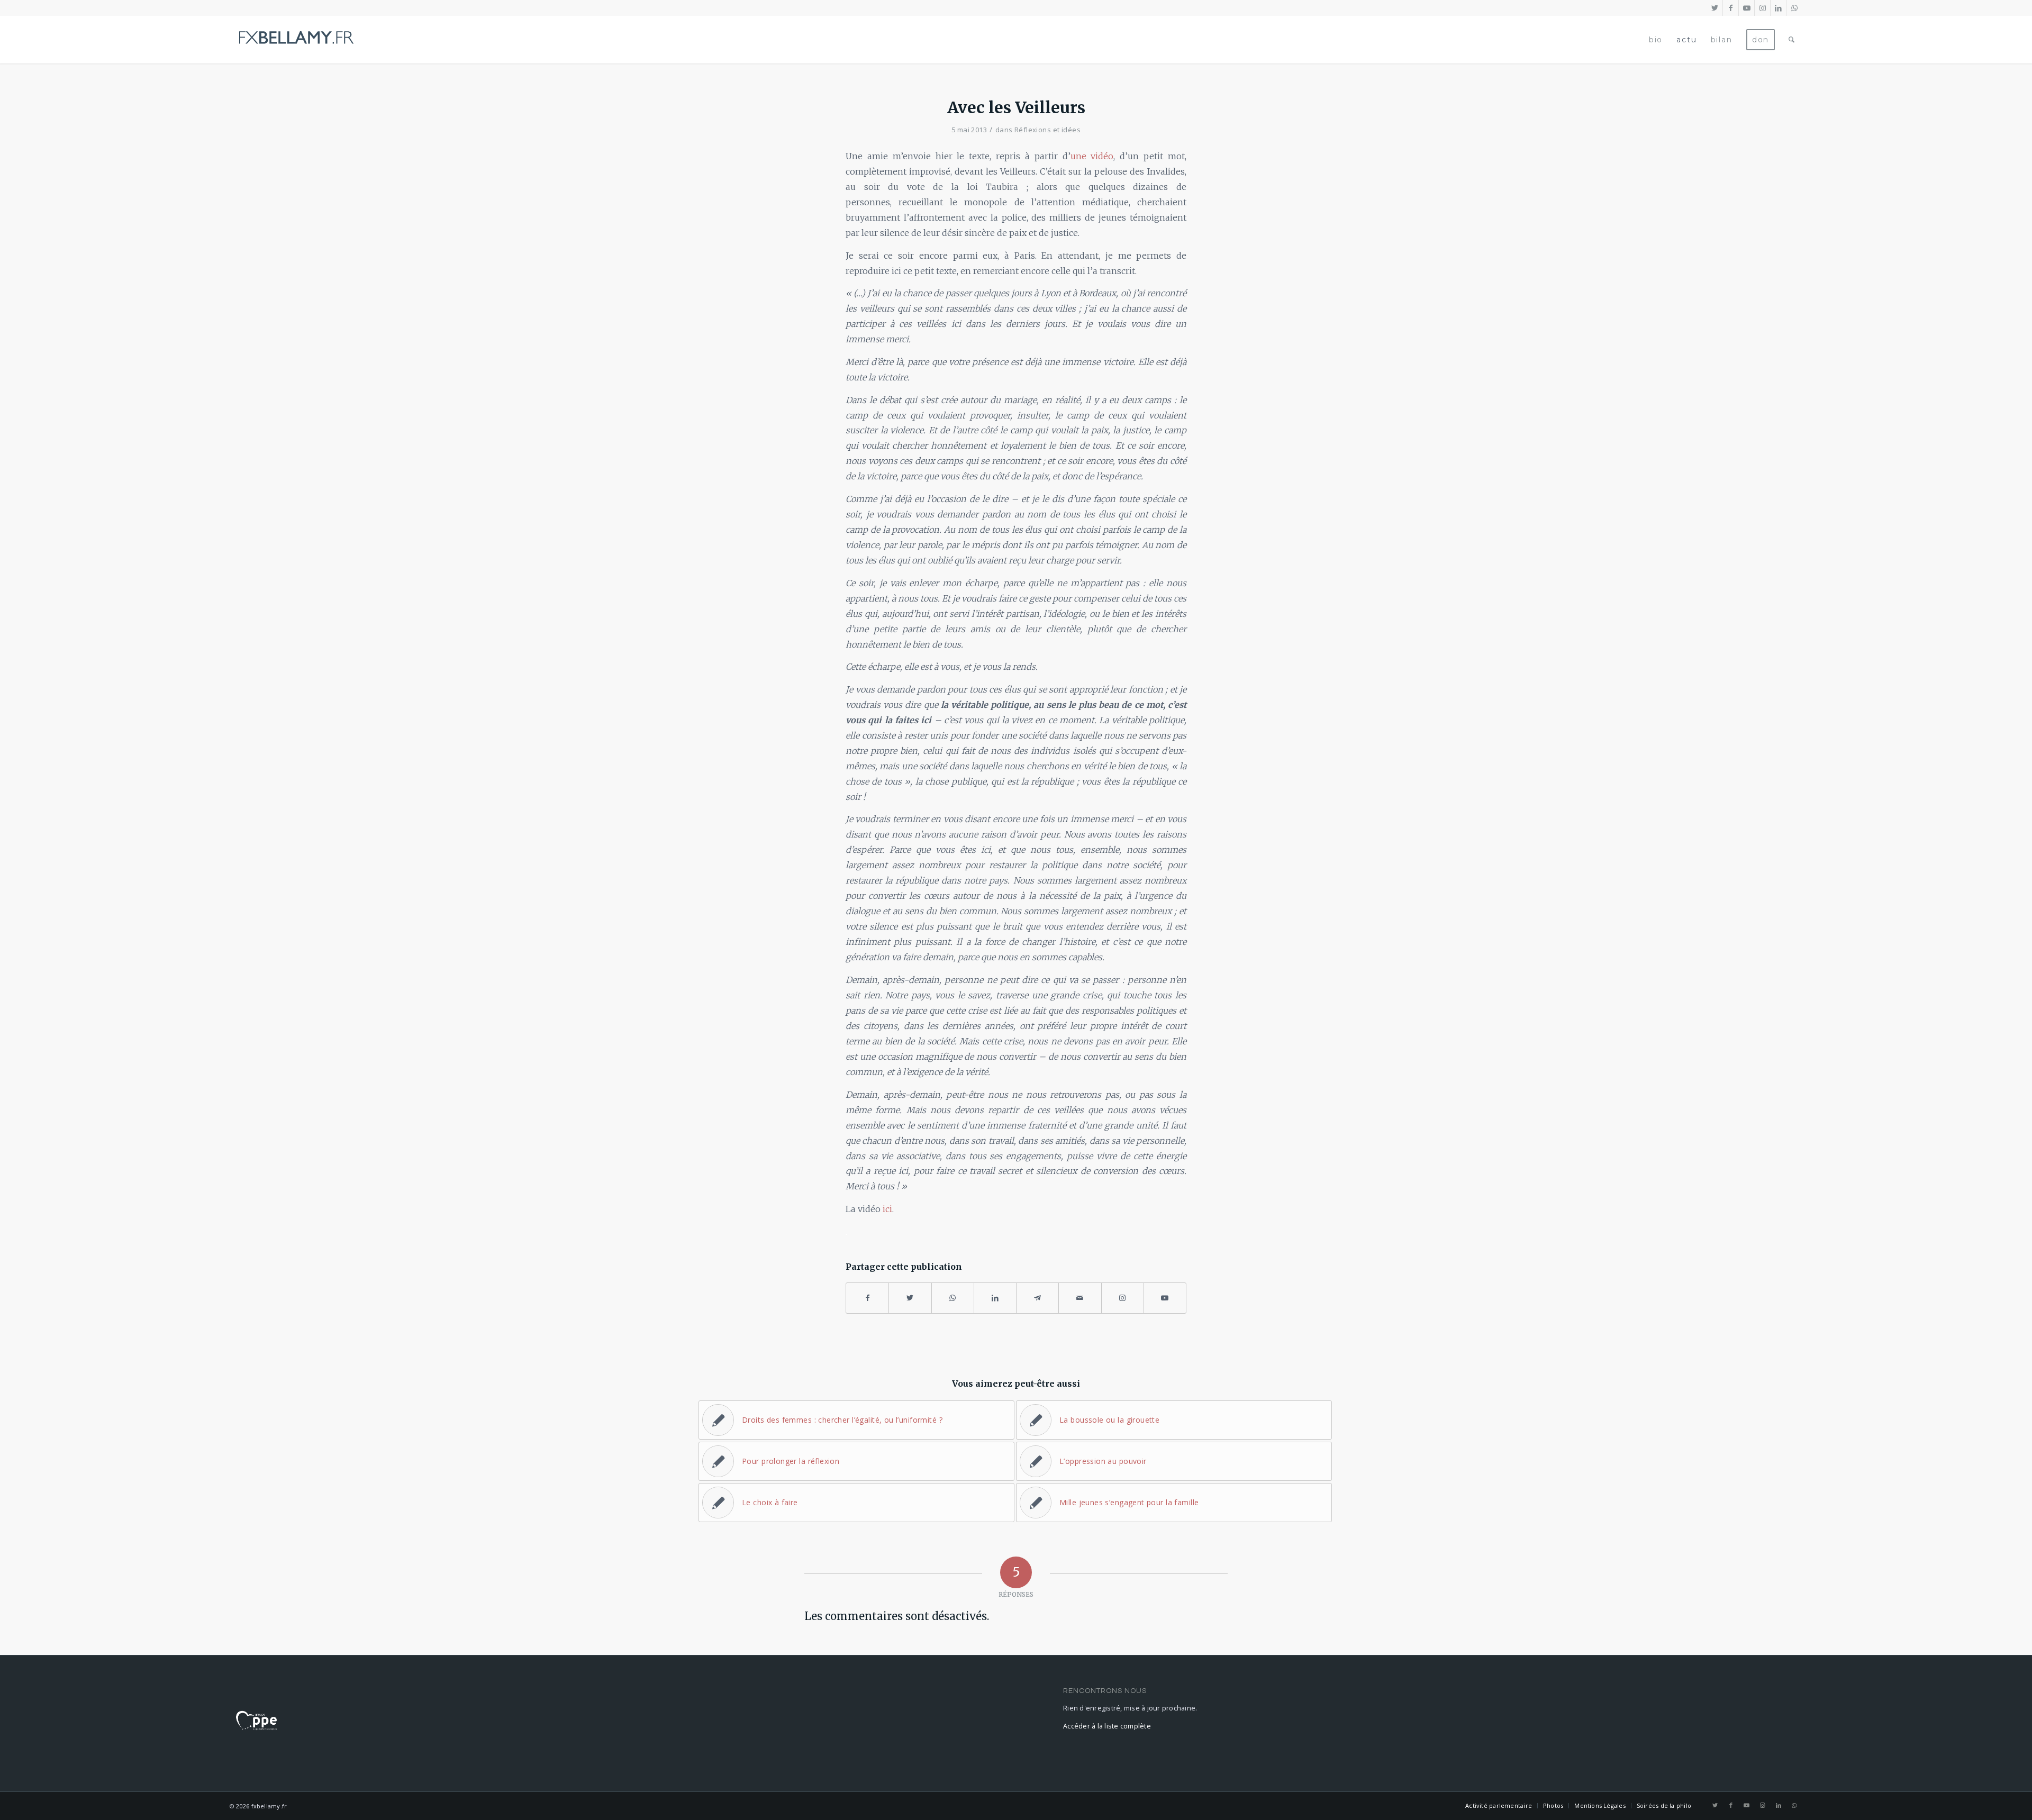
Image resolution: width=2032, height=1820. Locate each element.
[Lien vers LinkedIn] (1778, 8)
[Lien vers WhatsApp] (1794, 8)
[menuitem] (1656, 40)
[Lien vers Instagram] (1762, 8)
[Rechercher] (1792, 40)
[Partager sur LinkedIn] (995, 1298)
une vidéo (1092, 156)
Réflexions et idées (1047, 130)
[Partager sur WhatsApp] (953, 1298)
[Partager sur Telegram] (1037, 1298)
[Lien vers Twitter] (1715, 8)
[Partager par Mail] (1080, 1298)
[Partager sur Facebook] (867, 1298)
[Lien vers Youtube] (1747, 8)
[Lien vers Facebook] (1731, 8)
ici (887, 1209)
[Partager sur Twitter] (910, 1298)
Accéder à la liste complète (1107, 1726)
